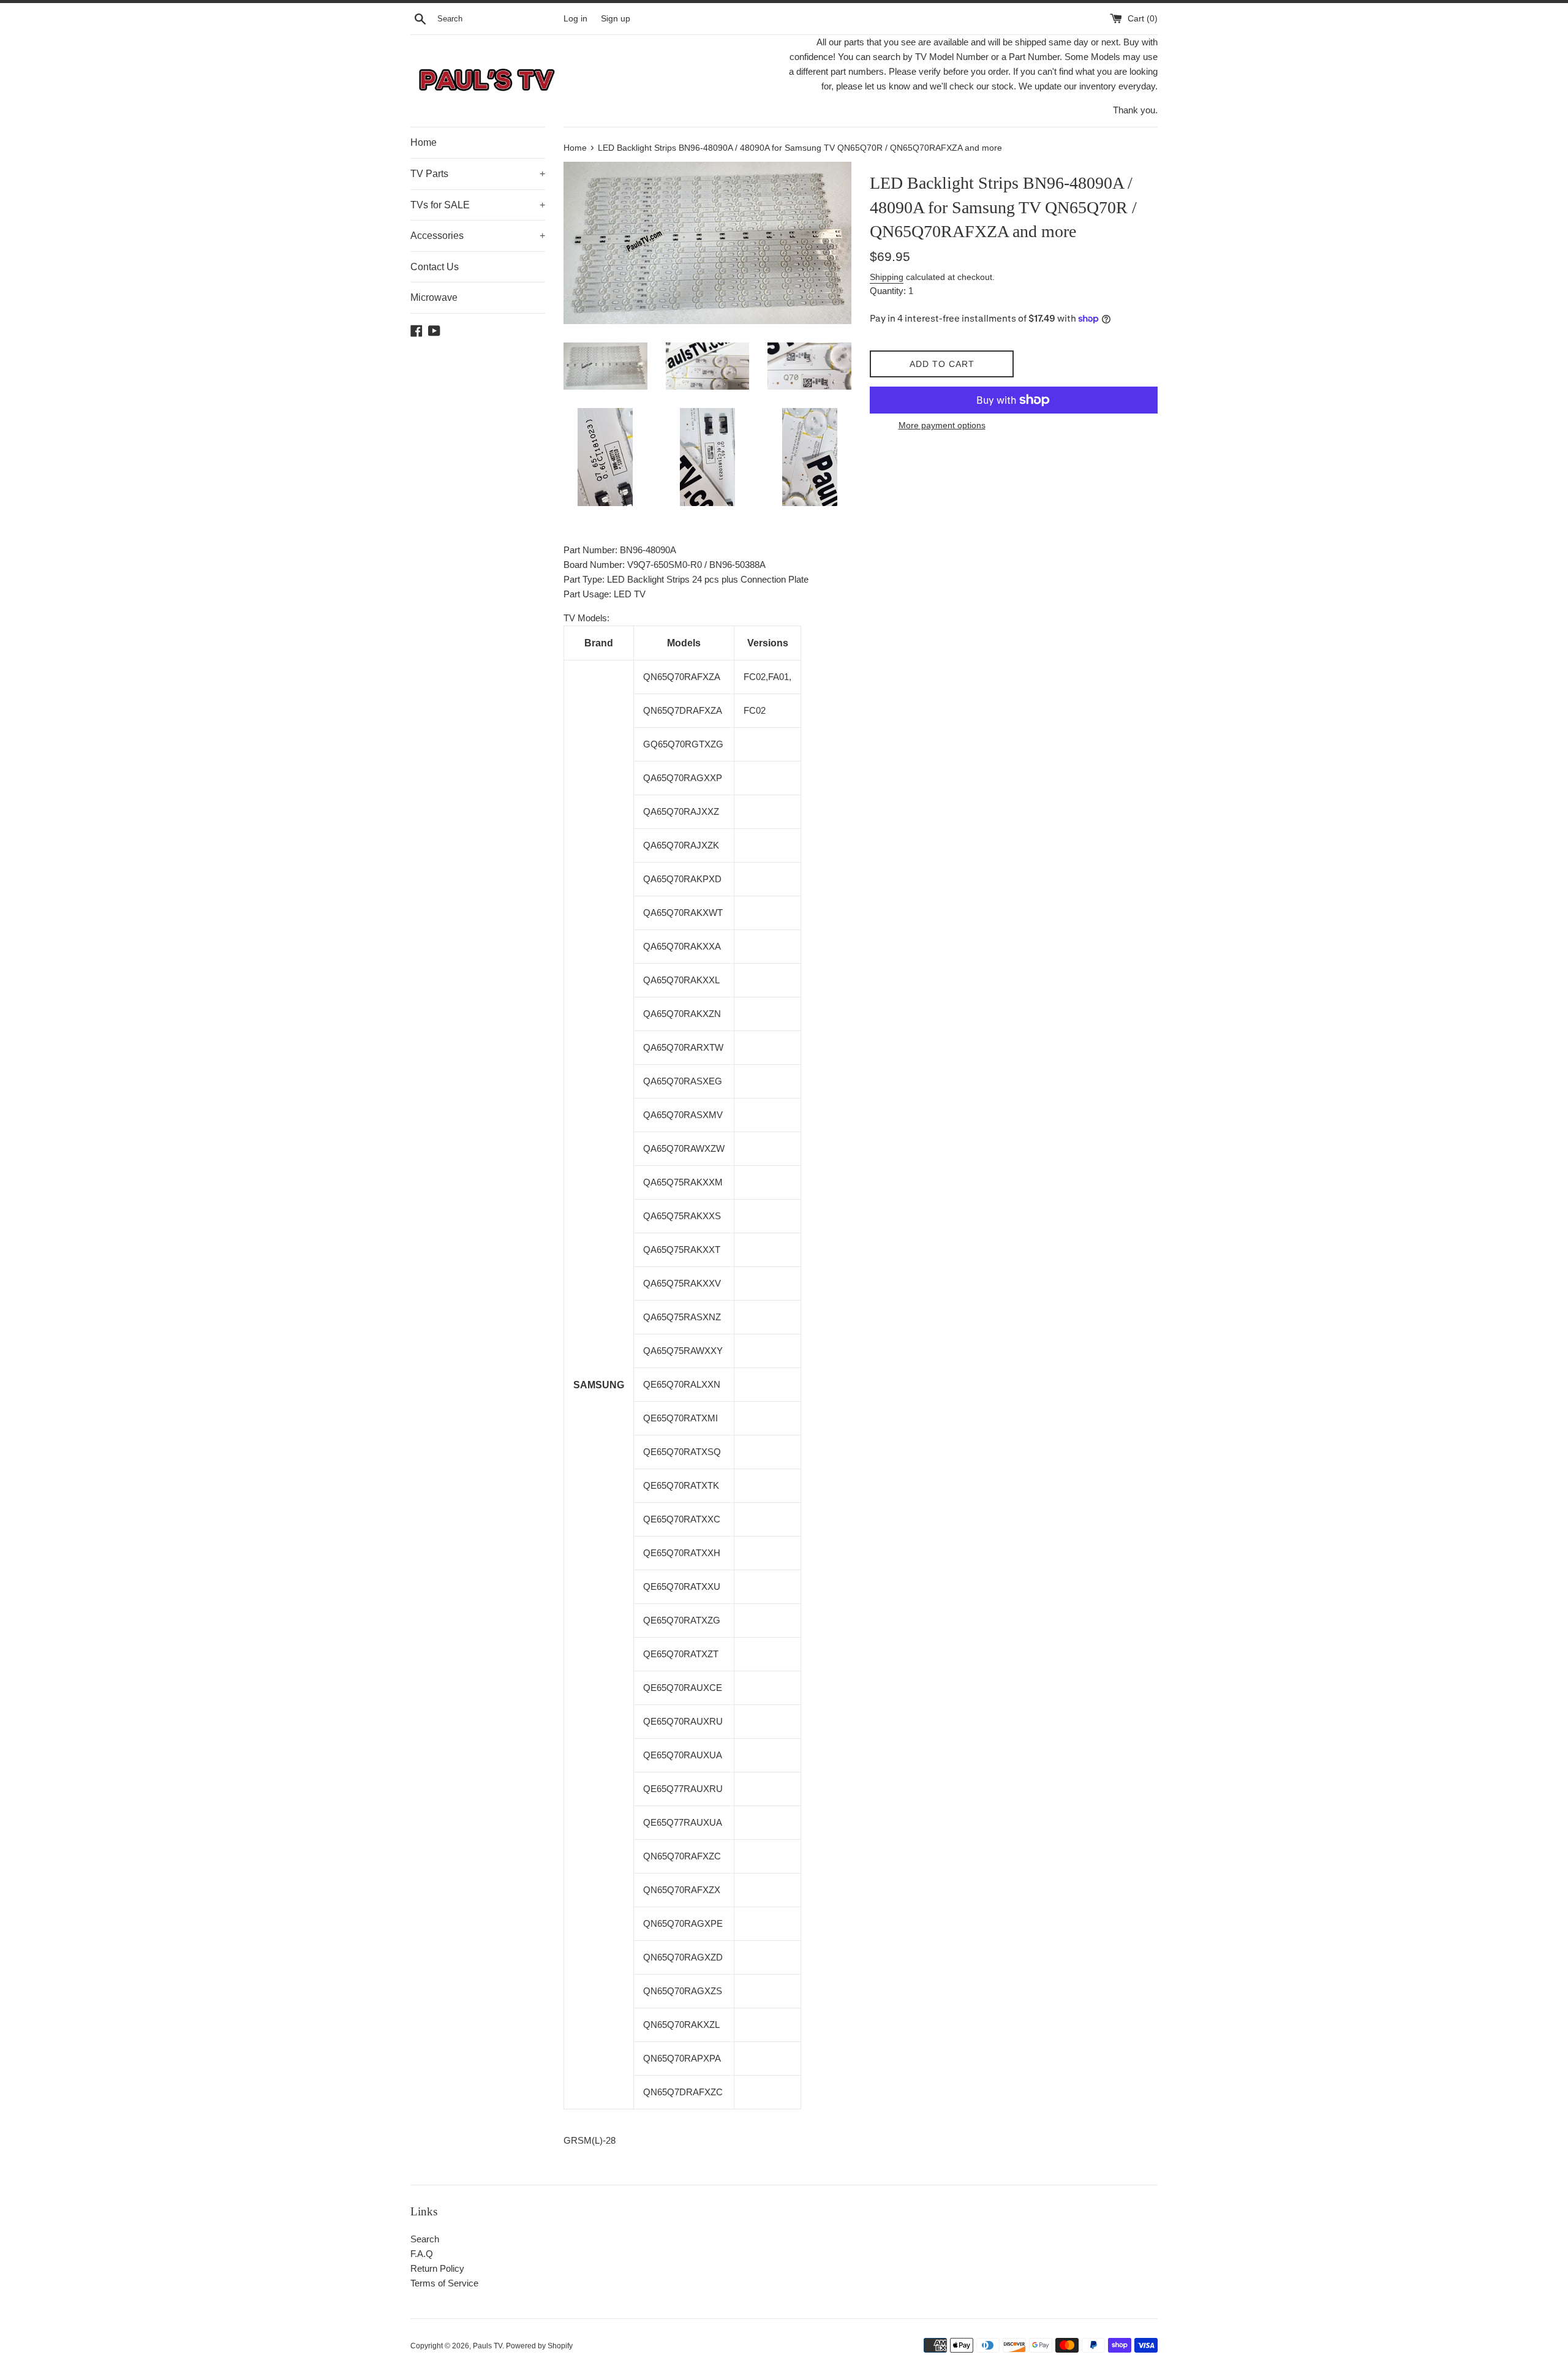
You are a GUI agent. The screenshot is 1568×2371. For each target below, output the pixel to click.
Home (424, 142)
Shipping (887, 277)
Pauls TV (488, 2346)
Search (425, 2239)
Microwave (434, 297)
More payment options (942, 425)
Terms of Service (444, 2283)
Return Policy (437, 2268)
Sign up (616, 19)
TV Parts (478, 174)
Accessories (478, 236)
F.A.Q (422, 2254)
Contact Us (435, 267)
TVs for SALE (478, 205)
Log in (575, 19)
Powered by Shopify (539, 2346)
